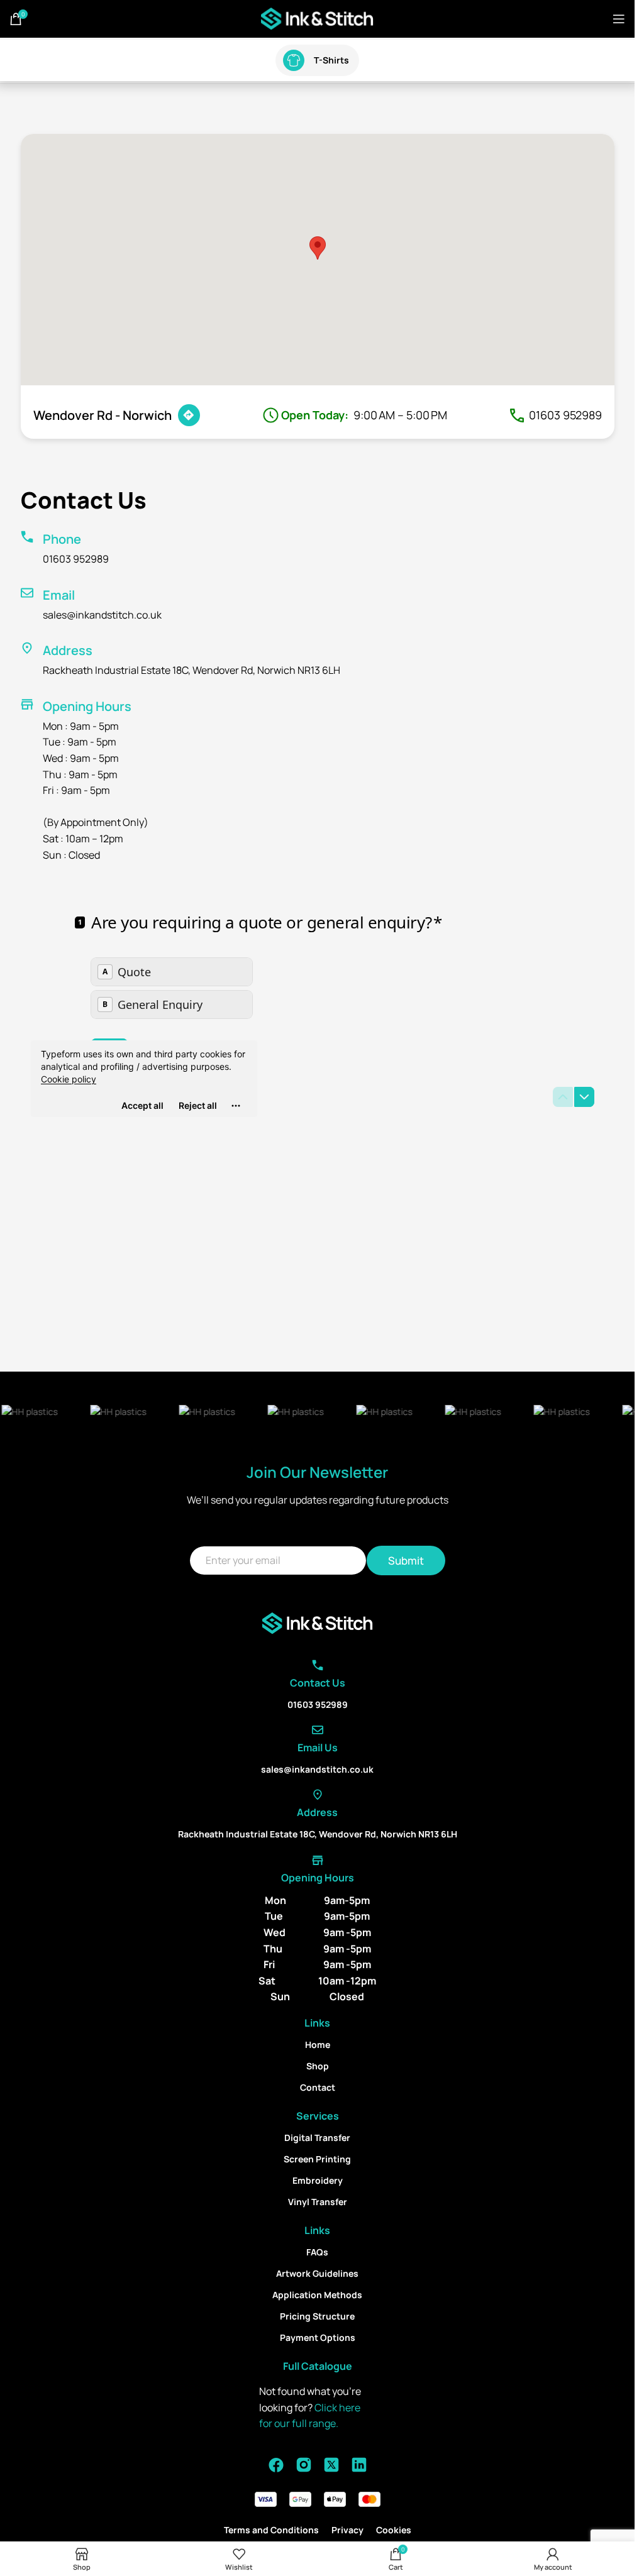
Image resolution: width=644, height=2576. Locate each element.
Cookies (394, 2530)
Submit (406, 1560)
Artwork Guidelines (317, 2273)
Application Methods (317, 2295)
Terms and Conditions (271, 2530)
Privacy (347, 2530)
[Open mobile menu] (619, 19)
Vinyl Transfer (318, 2202)
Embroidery (318, 2180)
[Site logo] (317, 18)
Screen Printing (317, 2159)
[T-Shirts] (294, 60)
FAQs (317, 2252)
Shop (318, 2066)
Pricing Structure (317, 2316)
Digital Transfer (317, 2138)
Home (318, 2045)
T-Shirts (331, 60)
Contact (318, 2087)
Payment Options (318, 2337)
